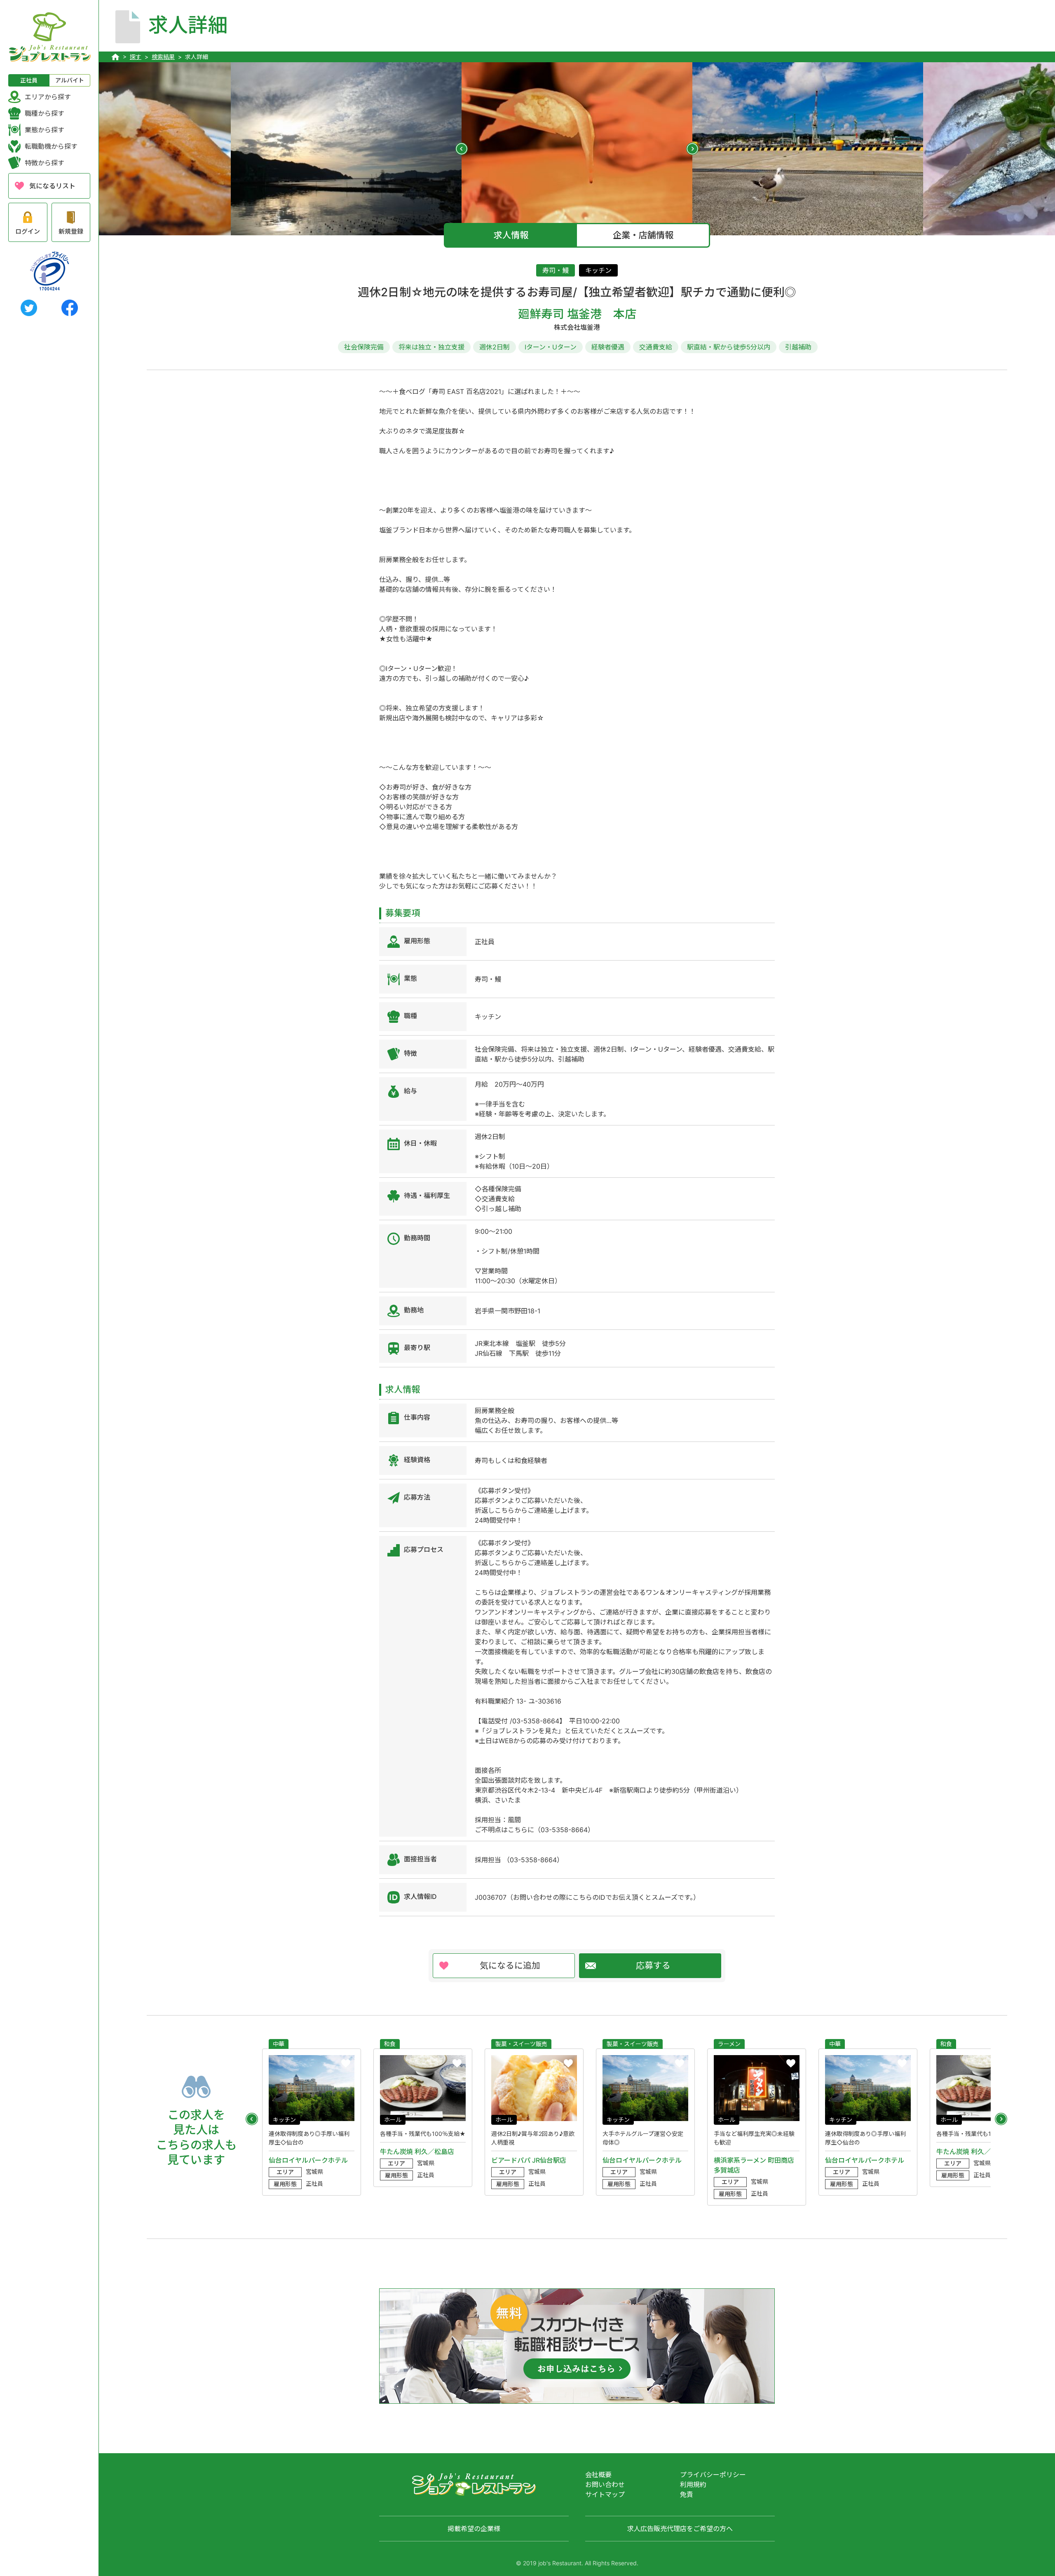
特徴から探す (45, 163)
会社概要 (598, 2475)
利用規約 (693, 2485)
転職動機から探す (51, 146)
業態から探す (45, 130)
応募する (653, 1965)
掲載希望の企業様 (474, 2529)
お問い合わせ (605, 2485)
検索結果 (163, 57)
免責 (687, 2494)
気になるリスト (52, 186)
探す (136, 57)
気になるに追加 (510, 1965)
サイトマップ (605, 2494)
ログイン (28, 231)
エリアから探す (48, 97)
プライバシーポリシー (713, 2475)
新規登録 (71, 231)
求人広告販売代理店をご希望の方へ (680, 2529)
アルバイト (70, 80)
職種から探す (45, 113)
